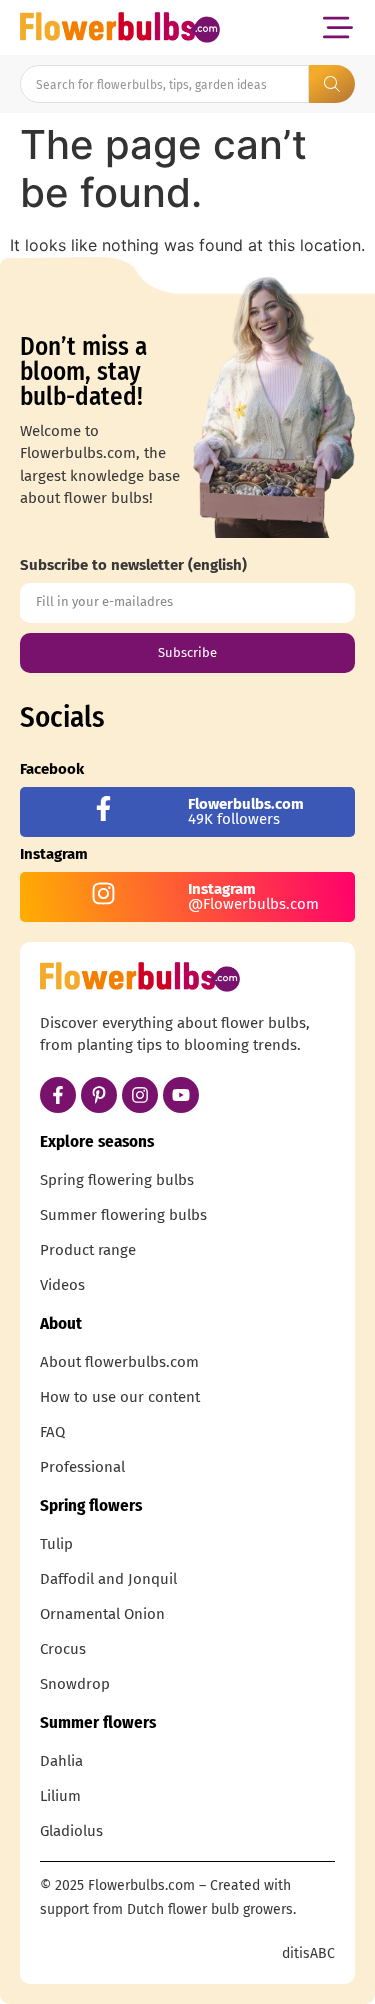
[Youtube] (181, 1095)
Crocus (63, 1649)
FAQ (52, 1432)
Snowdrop (75, 1684)
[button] (337, 27)
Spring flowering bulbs (117, 1180)
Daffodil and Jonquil (108, 1579)
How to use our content (120, 1397)
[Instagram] (140, 1095)
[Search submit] (332, 84)
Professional (82, 1467)
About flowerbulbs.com (119, 1362)
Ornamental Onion (102, 1614)
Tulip (56, 1544)
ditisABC (308, 1953)
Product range (88, 1250)
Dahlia (61, 1761)
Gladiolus (71, 1831)
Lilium (60, 1796)
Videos (62, 1285)
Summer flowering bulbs (123, 1215)
